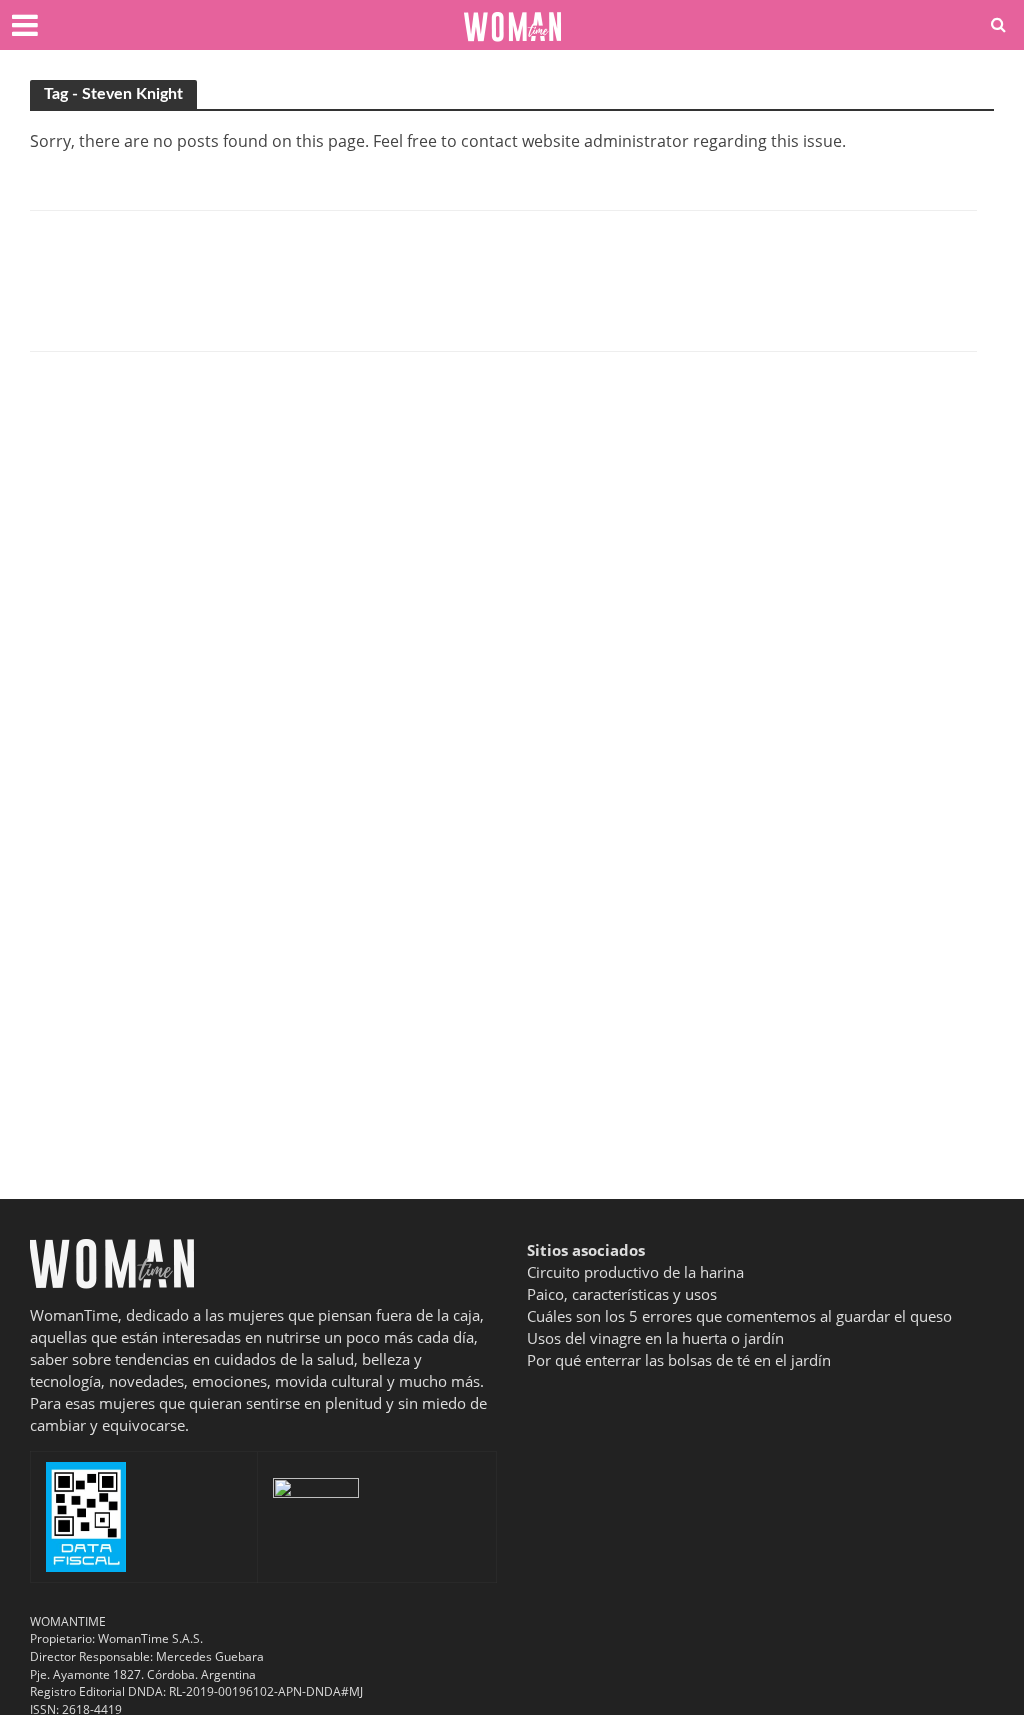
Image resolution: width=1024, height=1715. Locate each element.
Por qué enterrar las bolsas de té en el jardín (679, 1360)
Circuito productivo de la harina (635, 1272)
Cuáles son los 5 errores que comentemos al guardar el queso (739, 1316)
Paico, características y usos (622, 1294)
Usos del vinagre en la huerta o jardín (655, 1338)
